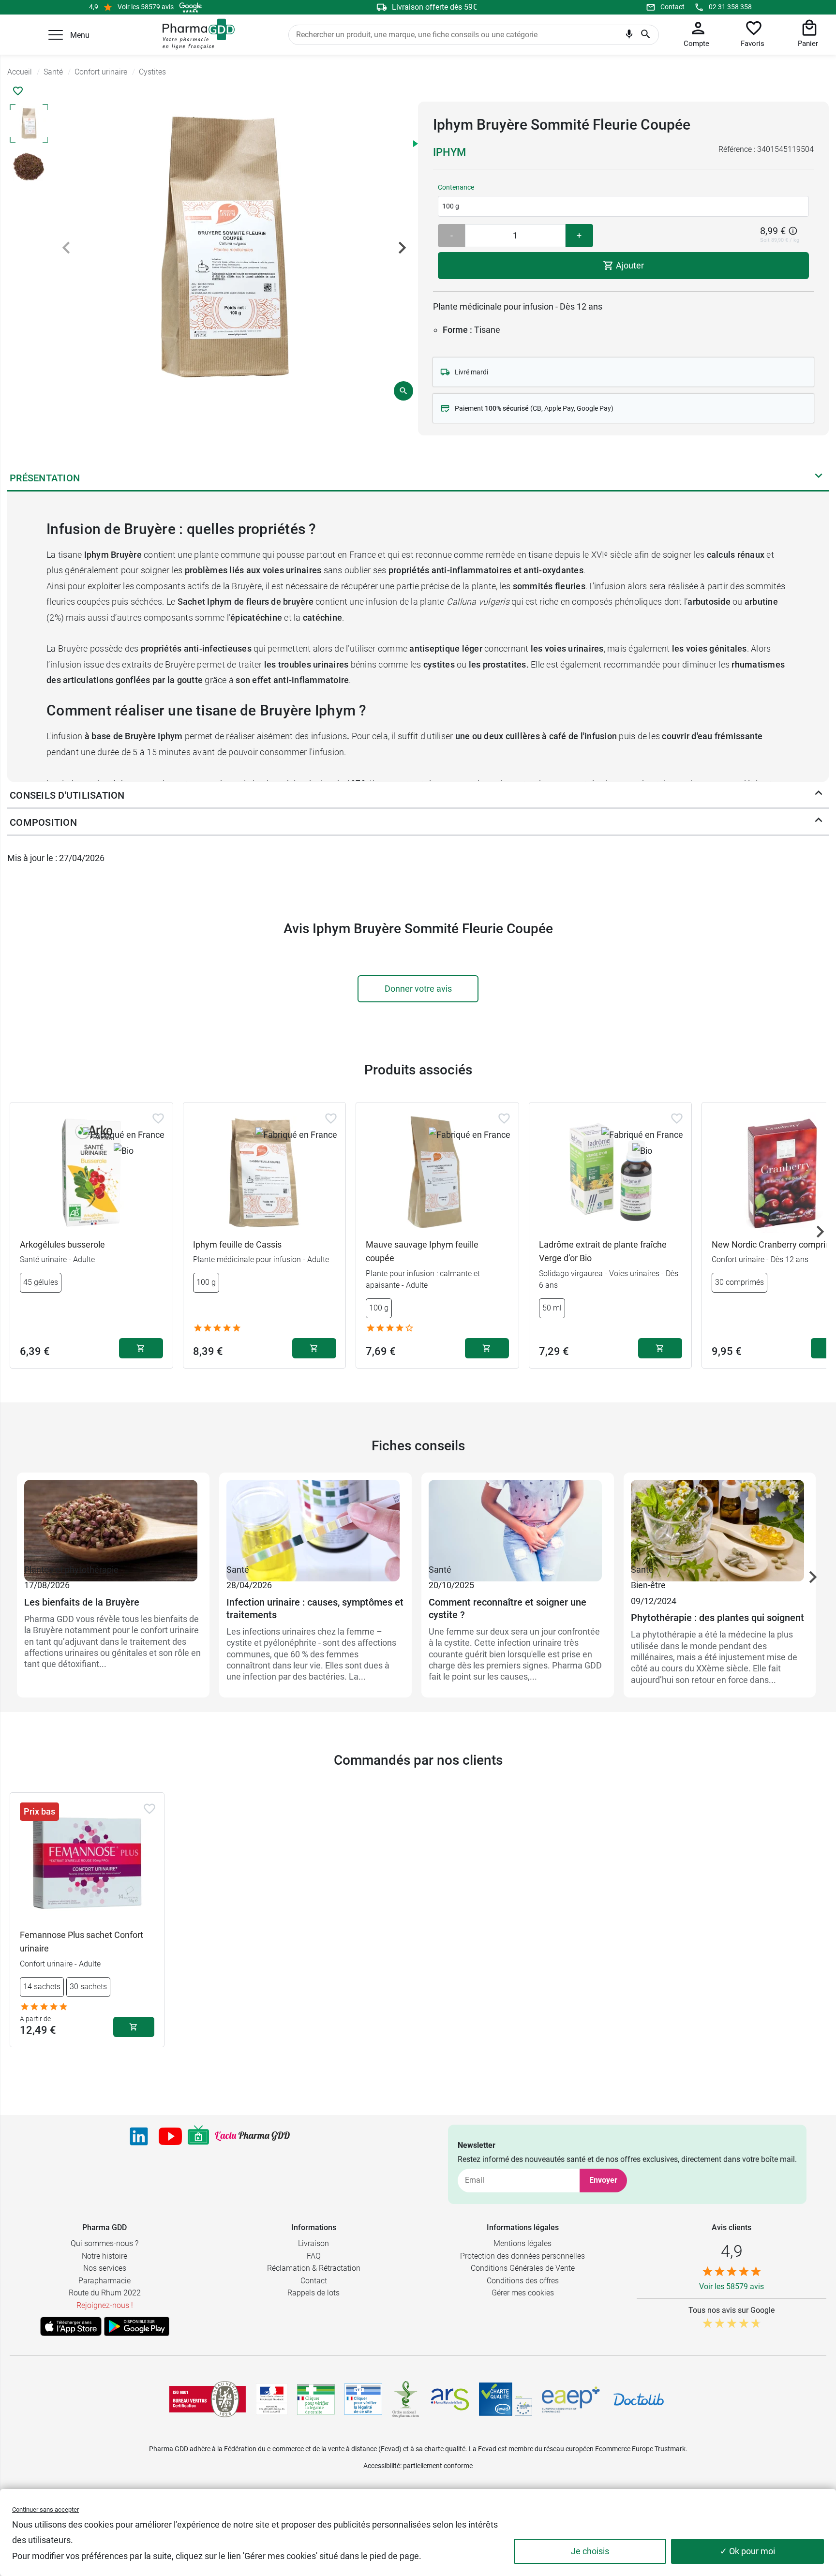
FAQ (314, 2256)
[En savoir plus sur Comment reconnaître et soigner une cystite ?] (518, 1521)
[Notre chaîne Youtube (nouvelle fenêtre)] (170, 2136)
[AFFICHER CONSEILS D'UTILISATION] (819, 795)
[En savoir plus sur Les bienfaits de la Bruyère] (113, 1521)
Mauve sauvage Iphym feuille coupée (422, 1251)
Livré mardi (471, 372)
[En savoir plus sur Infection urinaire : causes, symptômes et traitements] (315, 1521)
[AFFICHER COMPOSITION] (819, 822)
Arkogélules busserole (62, 1244)
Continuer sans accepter (45, 2509)
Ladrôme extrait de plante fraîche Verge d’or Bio (603, 1251)
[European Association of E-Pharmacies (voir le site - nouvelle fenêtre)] (571, 2399)
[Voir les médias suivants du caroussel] (402, 248)
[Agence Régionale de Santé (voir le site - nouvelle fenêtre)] (450, 2399)
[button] (56, 35)
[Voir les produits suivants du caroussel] (820, 1232)
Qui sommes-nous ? (104, 2243)
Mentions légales (522, 2243)
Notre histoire (104, 2256)
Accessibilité (382, 2466)
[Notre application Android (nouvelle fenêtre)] (137, 2326)
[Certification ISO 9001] (208, 2399)
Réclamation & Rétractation (314, 2268)
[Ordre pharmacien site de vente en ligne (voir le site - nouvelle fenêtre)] (316, 2399)
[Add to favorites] (158, 1118)
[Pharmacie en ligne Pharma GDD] (195, 34)
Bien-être (648, 1585)
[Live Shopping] (198, 2136)
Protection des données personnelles (522, 2256)
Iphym (449, 152)
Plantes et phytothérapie (71, 1570)
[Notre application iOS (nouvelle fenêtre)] (71, 2326)
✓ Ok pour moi (747, 2551)
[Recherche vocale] (629, 36)
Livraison (313, 2243)
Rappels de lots (313, 2293)
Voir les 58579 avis (146, 7)
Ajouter (629, 265)
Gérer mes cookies (523, 2293)
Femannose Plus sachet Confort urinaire (82, 1942)
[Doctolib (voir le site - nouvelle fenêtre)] (639, 2399)
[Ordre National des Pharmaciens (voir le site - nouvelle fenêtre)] (406, 2399)
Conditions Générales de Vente (523, 2268)
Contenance (456, 187)
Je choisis (590, 2551)
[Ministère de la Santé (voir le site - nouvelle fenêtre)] (272, 2399)
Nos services (105, 2268)
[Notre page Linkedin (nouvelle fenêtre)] (139, 2136)
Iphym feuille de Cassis (237, 1244)
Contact (672, 7)
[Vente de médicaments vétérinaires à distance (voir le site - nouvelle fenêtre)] (363, 2399)
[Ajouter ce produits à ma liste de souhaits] (18, 91)
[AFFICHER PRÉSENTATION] (819, 478)
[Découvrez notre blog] (252, 2136)
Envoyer (603, 2180)
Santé (238, 1570)
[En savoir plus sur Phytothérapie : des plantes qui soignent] (720, 1521)
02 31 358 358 (730, 7)
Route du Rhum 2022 (105, 2293)
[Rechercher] (646, 35)
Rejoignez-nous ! (105, 2305)
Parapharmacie (104, 2281)
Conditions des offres (523, 2281)
